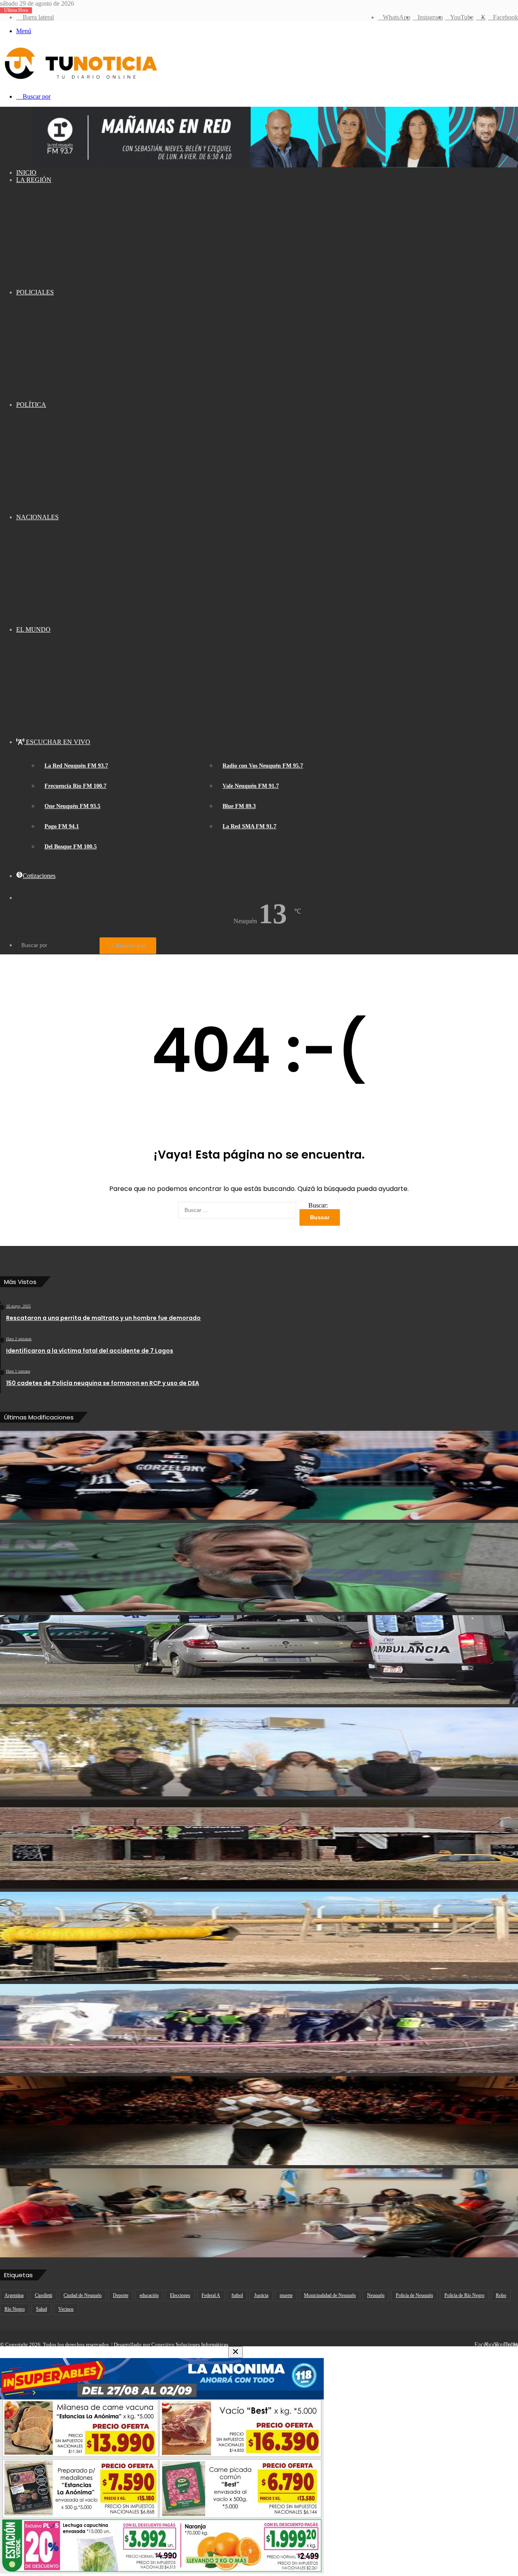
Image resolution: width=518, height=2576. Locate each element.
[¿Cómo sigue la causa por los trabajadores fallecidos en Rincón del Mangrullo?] (259, 1936)
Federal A (211, 2295)
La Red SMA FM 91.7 (249, 826)
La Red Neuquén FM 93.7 (76, 766)
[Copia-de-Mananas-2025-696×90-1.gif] (275, 165)
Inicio (26, 172)
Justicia (261, 2295)
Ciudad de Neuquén (83, 2295)
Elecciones (180, 2295)
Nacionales (37, 517)
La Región (34, 180)
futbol (237, 2295)
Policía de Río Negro (464, 2295)
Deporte (121, 2295)
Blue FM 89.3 (239, 806)
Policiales (35, 292)
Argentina (14, 2295)
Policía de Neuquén (414, 2295)
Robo (501, 2295)
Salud (41, 2309)
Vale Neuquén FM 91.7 (251, 786)
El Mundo (33, 629)
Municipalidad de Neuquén (330, 2295)
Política (31, 405)
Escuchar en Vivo (57, 742)
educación (149, 2295)
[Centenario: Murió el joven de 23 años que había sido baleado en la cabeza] (259, 1660)
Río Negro (15, 2309)
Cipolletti (44, 2295)
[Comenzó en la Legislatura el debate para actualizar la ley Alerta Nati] (259, 2213)
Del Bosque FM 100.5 (71, 847)
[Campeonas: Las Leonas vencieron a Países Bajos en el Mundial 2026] (259, 1475)
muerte (286, 2295)
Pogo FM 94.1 (62, 826)
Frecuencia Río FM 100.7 (75, 786)
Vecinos (66, 2309)
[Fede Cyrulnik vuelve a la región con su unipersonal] (259, 2121)
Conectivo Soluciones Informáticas (190, 2344)
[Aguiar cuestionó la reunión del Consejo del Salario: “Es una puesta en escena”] (259, 1567)
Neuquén (376, 2295)
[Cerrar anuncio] (236, 2352)
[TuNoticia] (80, 81)
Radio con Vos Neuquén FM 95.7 (263, 766)
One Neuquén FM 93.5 (72, 806)
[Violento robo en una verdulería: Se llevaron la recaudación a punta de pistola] (259, 1844)
